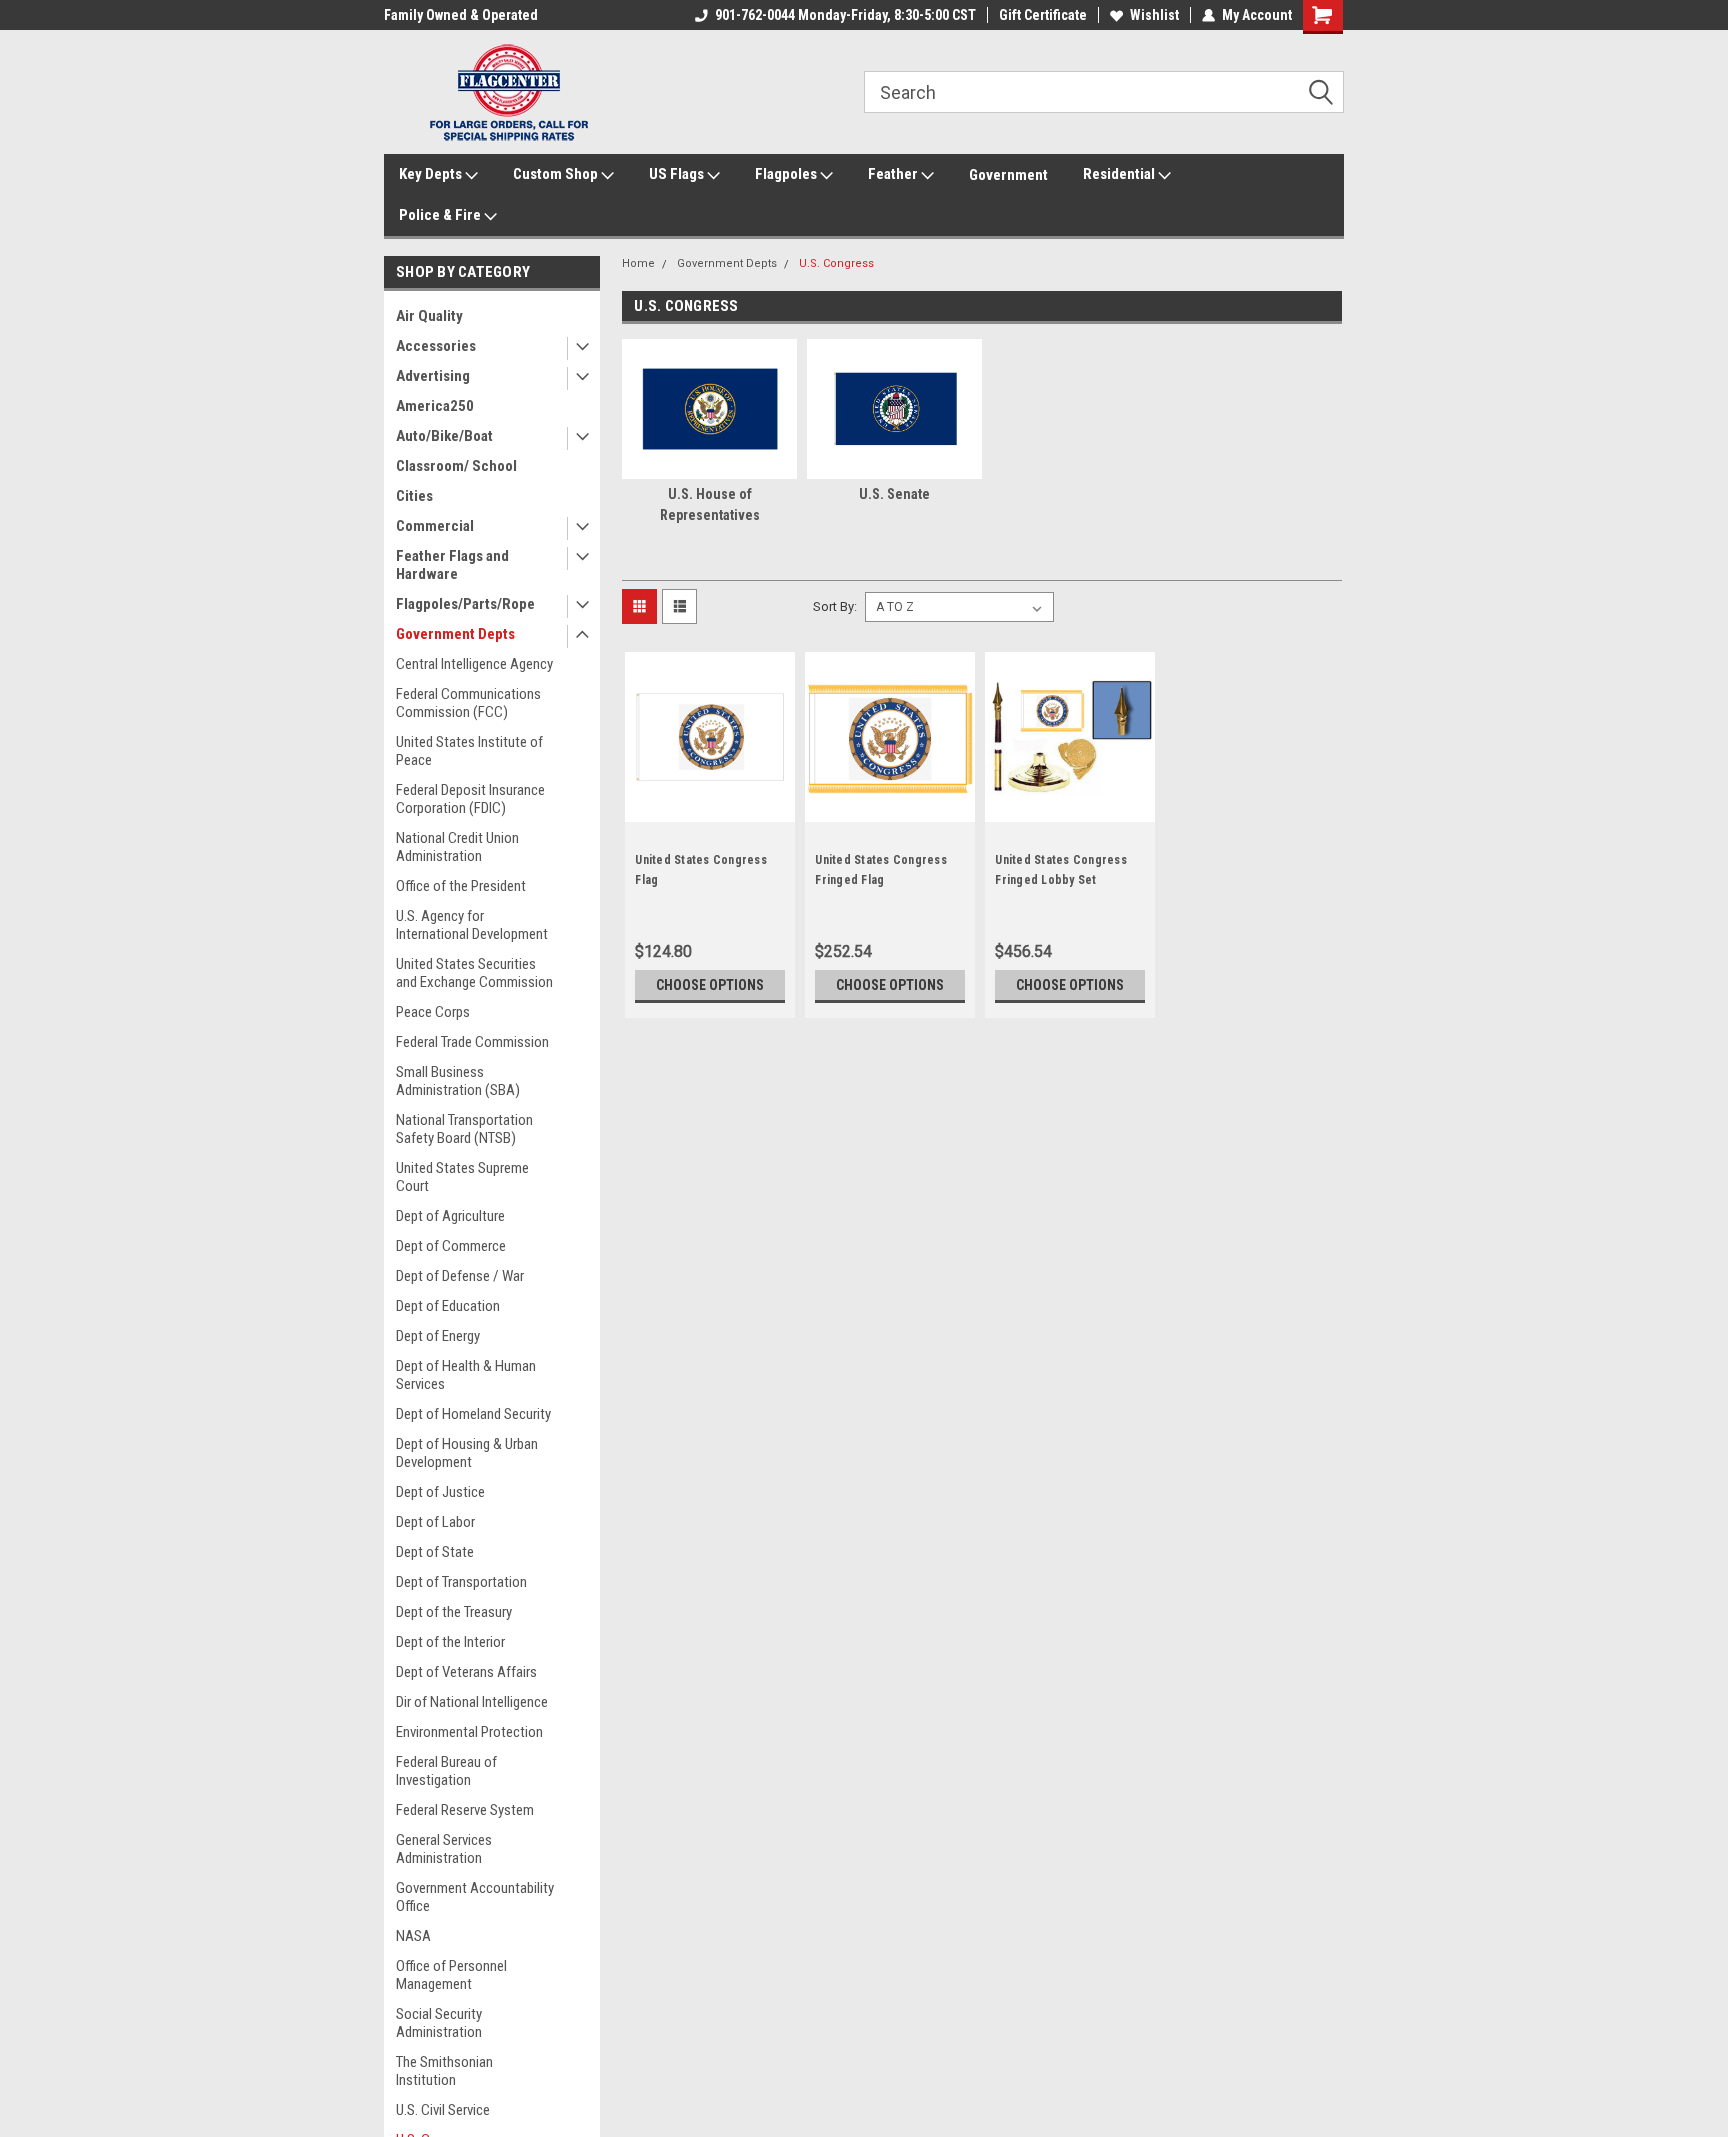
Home (638, 263)
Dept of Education (448, 1306)
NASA (413, 1936)
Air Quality (429, 316)
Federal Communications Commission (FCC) (468, 703)
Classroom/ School (456, 466)
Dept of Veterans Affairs (466, 1672)
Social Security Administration (439, 2023)
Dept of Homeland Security (473, 1414)
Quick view (710, 807)
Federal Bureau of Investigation (446, 1771)
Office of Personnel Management (451, 1975)
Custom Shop (557, 174)
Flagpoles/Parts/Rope (465, 604)
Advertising (433, 376)
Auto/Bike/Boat (444, 436)
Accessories (436, 346)
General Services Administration (444, 1849)
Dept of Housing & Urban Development (467, 1453)
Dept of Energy (438, 1336)
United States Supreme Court (462, 1177)
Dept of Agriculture (450, 1216)
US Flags (678, 174)
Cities (414, 496)
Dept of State (435, 1552)
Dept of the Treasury (454, 1612)
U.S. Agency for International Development (472, 925)
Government (1008, 175)
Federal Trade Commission (472, 1042)
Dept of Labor (435, 1522)
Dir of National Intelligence (472, 1702)
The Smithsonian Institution (444, 2071)
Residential (1120, 174)
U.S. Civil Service (443, 2110)
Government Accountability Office (475, 1897)
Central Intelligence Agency (474, 664)
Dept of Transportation (461, 1582)
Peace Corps (433, 1012)
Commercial (435, 526)
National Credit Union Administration (457, 847)
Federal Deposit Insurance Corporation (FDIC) (470, 799)
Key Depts (432, 174)
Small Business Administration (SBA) (458, 1081)
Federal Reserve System (465, 1810)
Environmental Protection (469, 1732)
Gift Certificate (1043, 15)
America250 (435, 406)
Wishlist (1154, 15)
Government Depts (455, 634)
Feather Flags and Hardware (452, 565)
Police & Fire (441, 215)
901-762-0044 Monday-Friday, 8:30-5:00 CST (845, 15)
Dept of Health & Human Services (466, 1375)
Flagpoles (787, 174)
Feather (894, 174)
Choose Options (710, 985)
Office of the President (461, 886)
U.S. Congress (836, 263)
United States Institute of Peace (469, 751)
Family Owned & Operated (461, 15)
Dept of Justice (440, 1492)
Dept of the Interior (450, 1642)
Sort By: (835, 606)
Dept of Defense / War (460, 1276)
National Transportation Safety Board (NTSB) (464, 1129)
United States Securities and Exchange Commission (474, 973)
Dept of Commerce (451, 1246)
